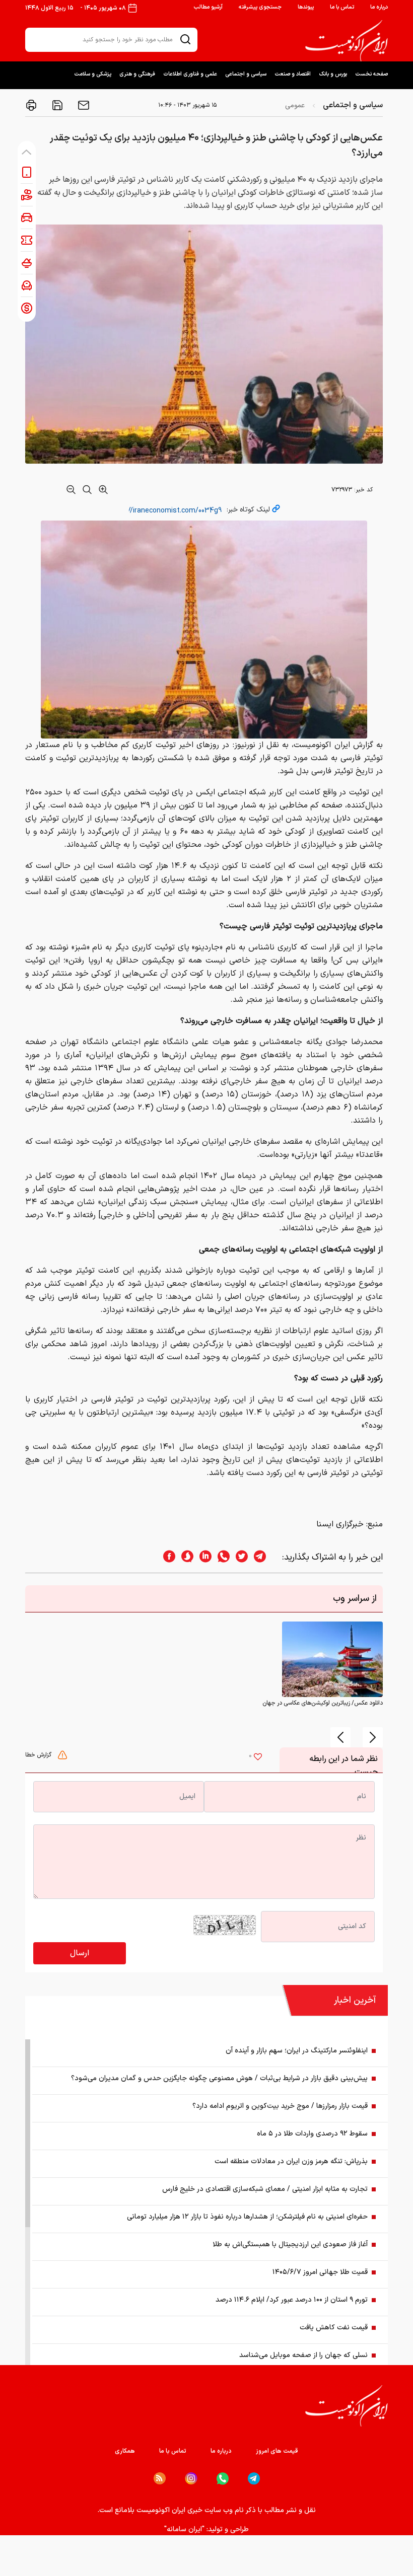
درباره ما (379, 7)
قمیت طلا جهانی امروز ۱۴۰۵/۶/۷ (320, 2272)
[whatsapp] (221, 1557)
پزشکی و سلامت (93, 74)
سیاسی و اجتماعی (246, 74)
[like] (258, 1758)
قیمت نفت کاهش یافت (334, 2328)
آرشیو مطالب (208, 7)
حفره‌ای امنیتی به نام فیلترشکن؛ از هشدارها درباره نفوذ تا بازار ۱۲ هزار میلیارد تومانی (247, 2217)
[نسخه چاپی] (31, 105)
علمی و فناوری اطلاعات (190, 74)
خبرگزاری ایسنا (340, 1524)
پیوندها (306, 7)
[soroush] (184, 1557)
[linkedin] (202, 1557)
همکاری (125, 2451)
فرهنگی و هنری (137, 74)
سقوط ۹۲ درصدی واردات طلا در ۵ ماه (312, 2134)
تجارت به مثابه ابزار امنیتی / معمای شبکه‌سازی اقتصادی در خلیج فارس (265, 2189)
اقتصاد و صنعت (293, 74)
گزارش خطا (39, 1755)
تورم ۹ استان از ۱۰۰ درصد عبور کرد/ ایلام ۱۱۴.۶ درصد (292, 2300)
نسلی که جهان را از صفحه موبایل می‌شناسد (303, 2355)
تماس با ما (342, 7)
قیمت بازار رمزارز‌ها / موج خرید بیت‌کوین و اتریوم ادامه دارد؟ (280, 2106)
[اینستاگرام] (191, 2479)
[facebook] (166, 1557)
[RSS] (160, 2478)
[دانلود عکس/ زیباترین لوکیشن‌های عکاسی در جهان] (332, 1659)
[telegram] (265, 1557)
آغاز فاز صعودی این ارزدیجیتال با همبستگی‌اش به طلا (290, 2244)
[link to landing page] (347, 41)
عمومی (295, 105)
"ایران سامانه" (184, 2529)
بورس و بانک (333, 74)
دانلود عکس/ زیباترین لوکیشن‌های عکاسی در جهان (323, 1703)
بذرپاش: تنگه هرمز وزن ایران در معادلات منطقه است (291, 2161)
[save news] (56, 105)
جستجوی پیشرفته (260, 7)
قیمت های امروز (277, 2451)
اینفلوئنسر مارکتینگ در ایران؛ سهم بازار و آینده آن (297, 2051)
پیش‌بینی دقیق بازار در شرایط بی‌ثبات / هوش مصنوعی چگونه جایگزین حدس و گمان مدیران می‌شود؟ (219, 2078)
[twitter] (239, 1557)
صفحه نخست (371, 74)
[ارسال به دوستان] (83, 105)
